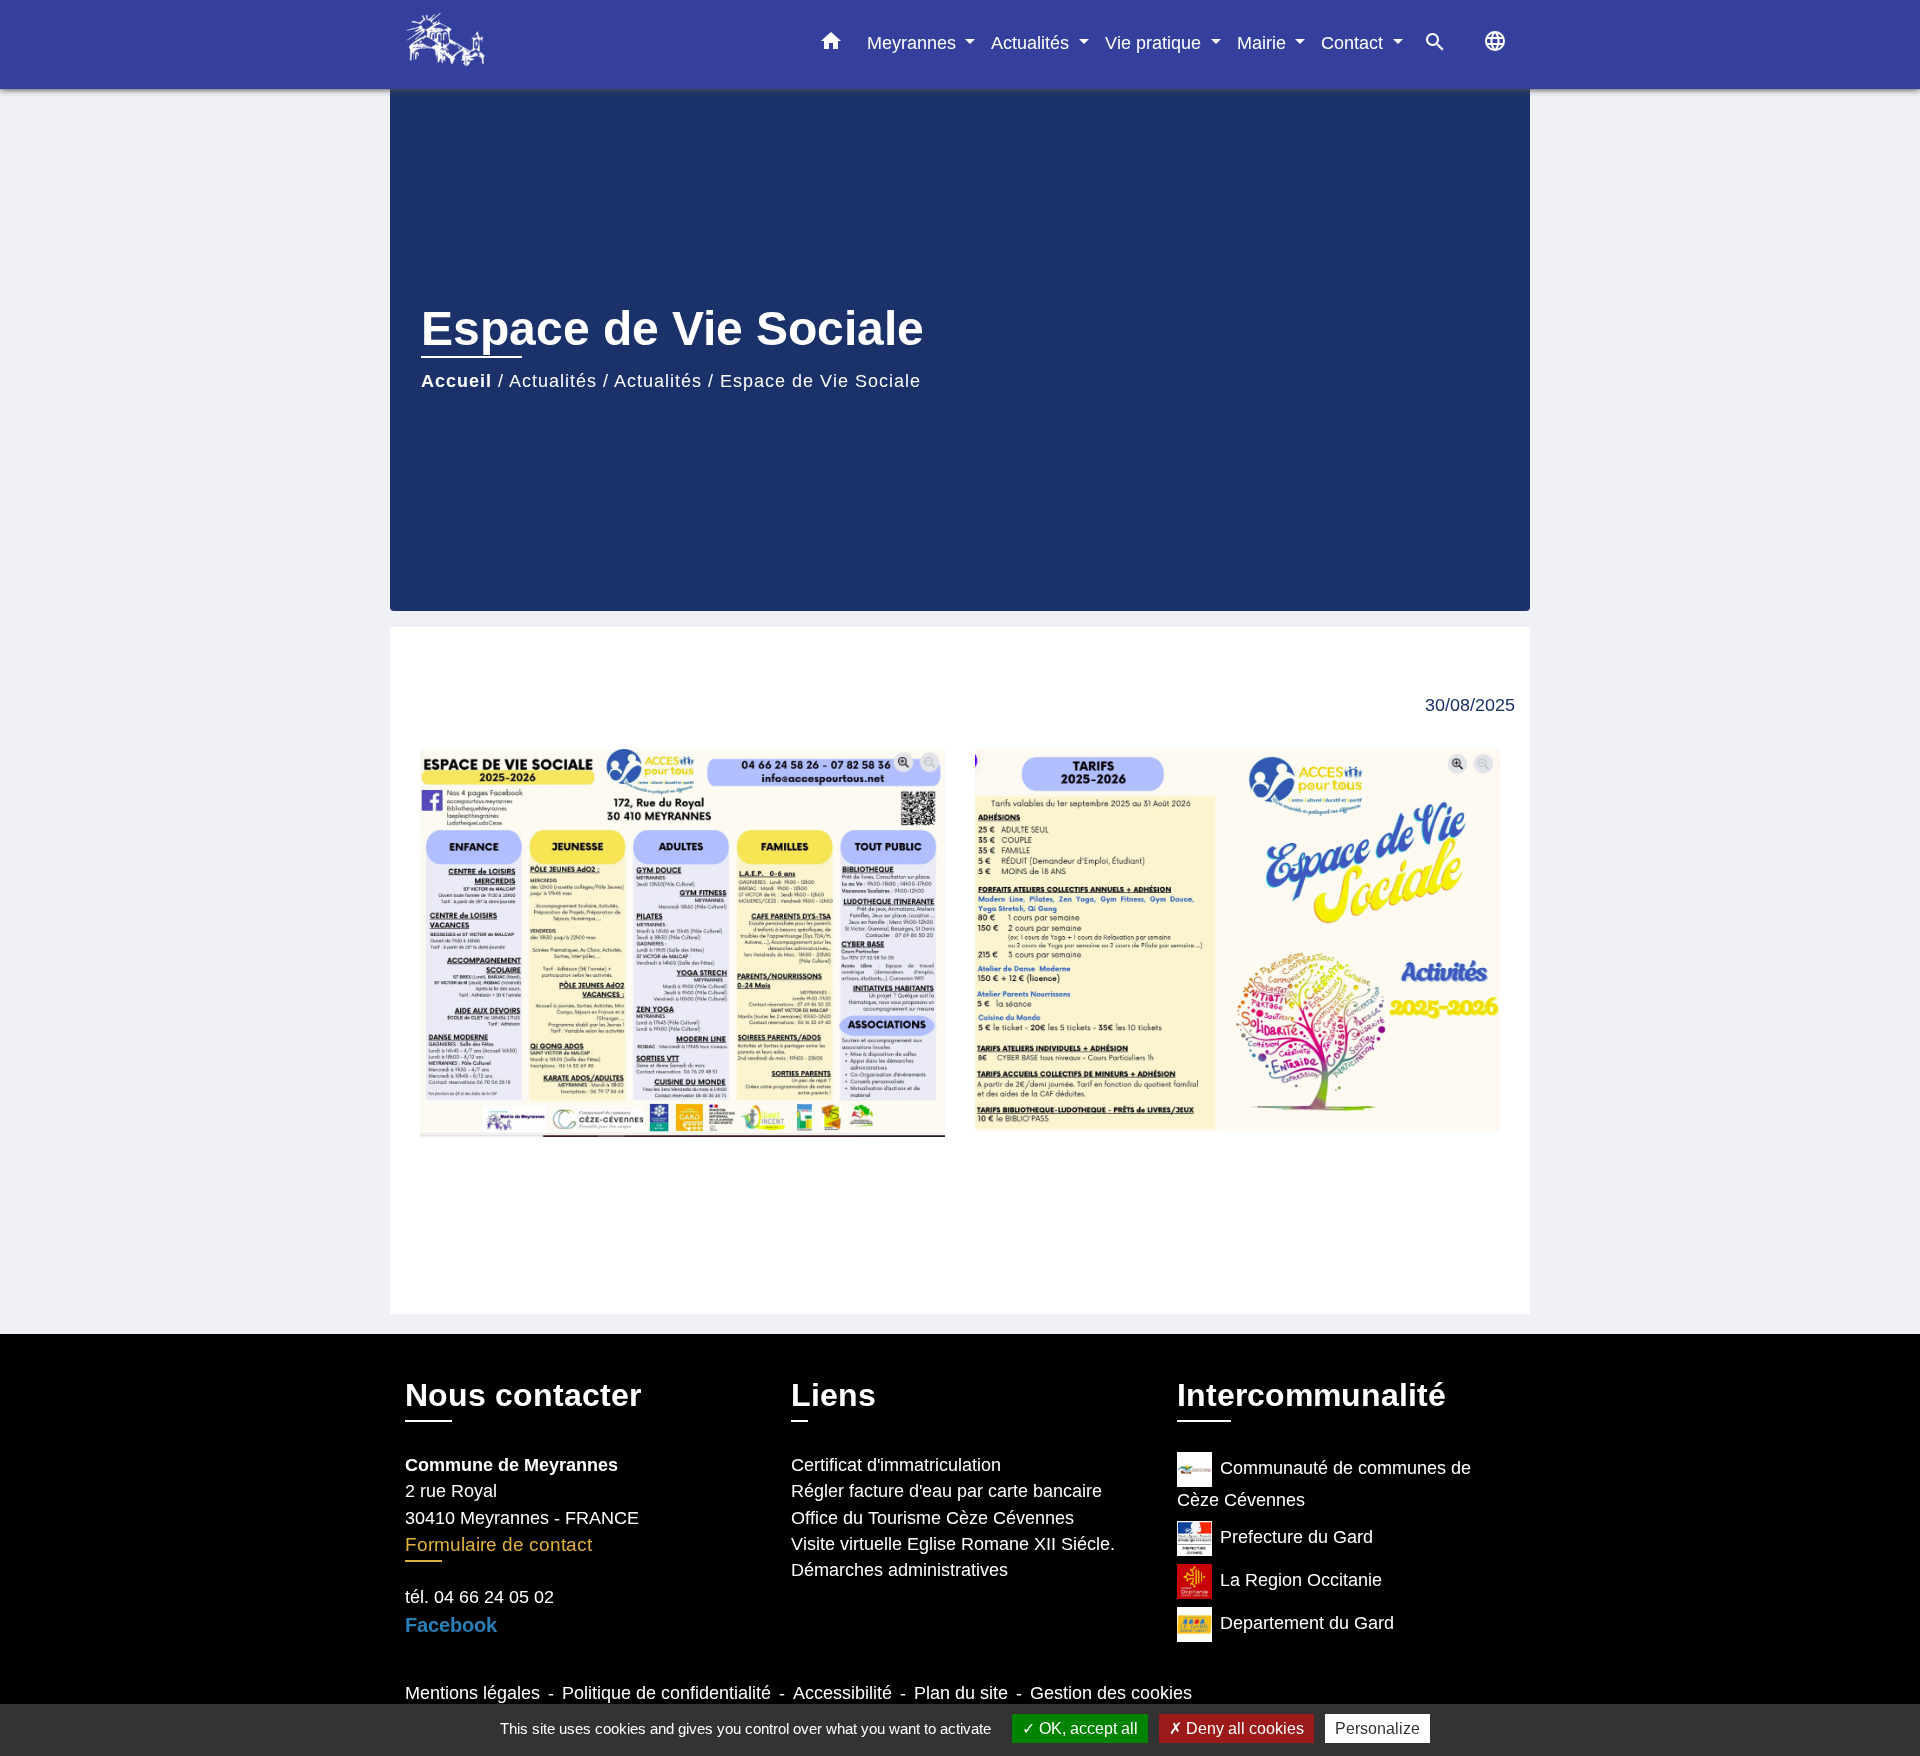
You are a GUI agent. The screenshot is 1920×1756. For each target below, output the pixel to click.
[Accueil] (530, 44)
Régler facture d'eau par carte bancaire (946, 1491)
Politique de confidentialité (666, 1693)
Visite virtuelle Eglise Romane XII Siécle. (953, 1544)
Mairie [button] (1264, 42)
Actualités (553, 381)
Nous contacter (523, 1395)
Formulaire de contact (498, 1544)
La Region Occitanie (1301, 1580)
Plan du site (961, 1693)
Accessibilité (842, 1693)
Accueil (456, 381)
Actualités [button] (1032, 42)
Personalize (1377, 1728)
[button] (831, 45)
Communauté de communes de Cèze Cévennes (1324, 1484)
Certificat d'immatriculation (896, 1465)
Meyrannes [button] (914, 42)
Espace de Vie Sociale (820, 381)
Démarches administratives (899, 1570)
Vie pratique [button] (1155, 42)
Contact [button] (1354, 42)
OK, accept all (1086, 1728)
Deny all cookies (1243, 1728)
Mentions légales (472, 1693)
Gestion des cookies (1111, 1693)
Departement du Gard (1307, 1623)
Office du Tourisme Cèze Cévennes (932, 1518)
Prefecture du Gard (1296, 1537)
